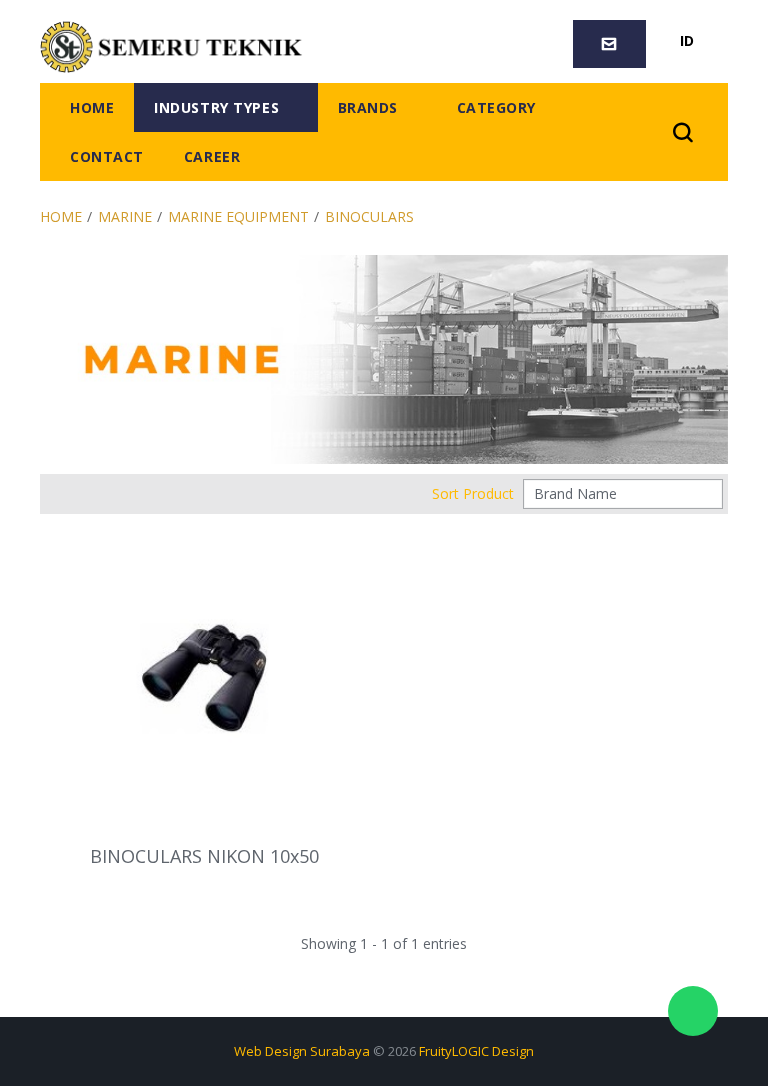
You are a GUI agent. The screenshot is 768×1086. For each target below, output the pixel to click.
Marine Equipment (238, 216)
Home (61, 216)
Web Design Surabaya (302, 1051)
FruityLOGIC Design (476, 1051)
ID (687, 40)
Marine (125, 216)
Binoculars (369, 216)
